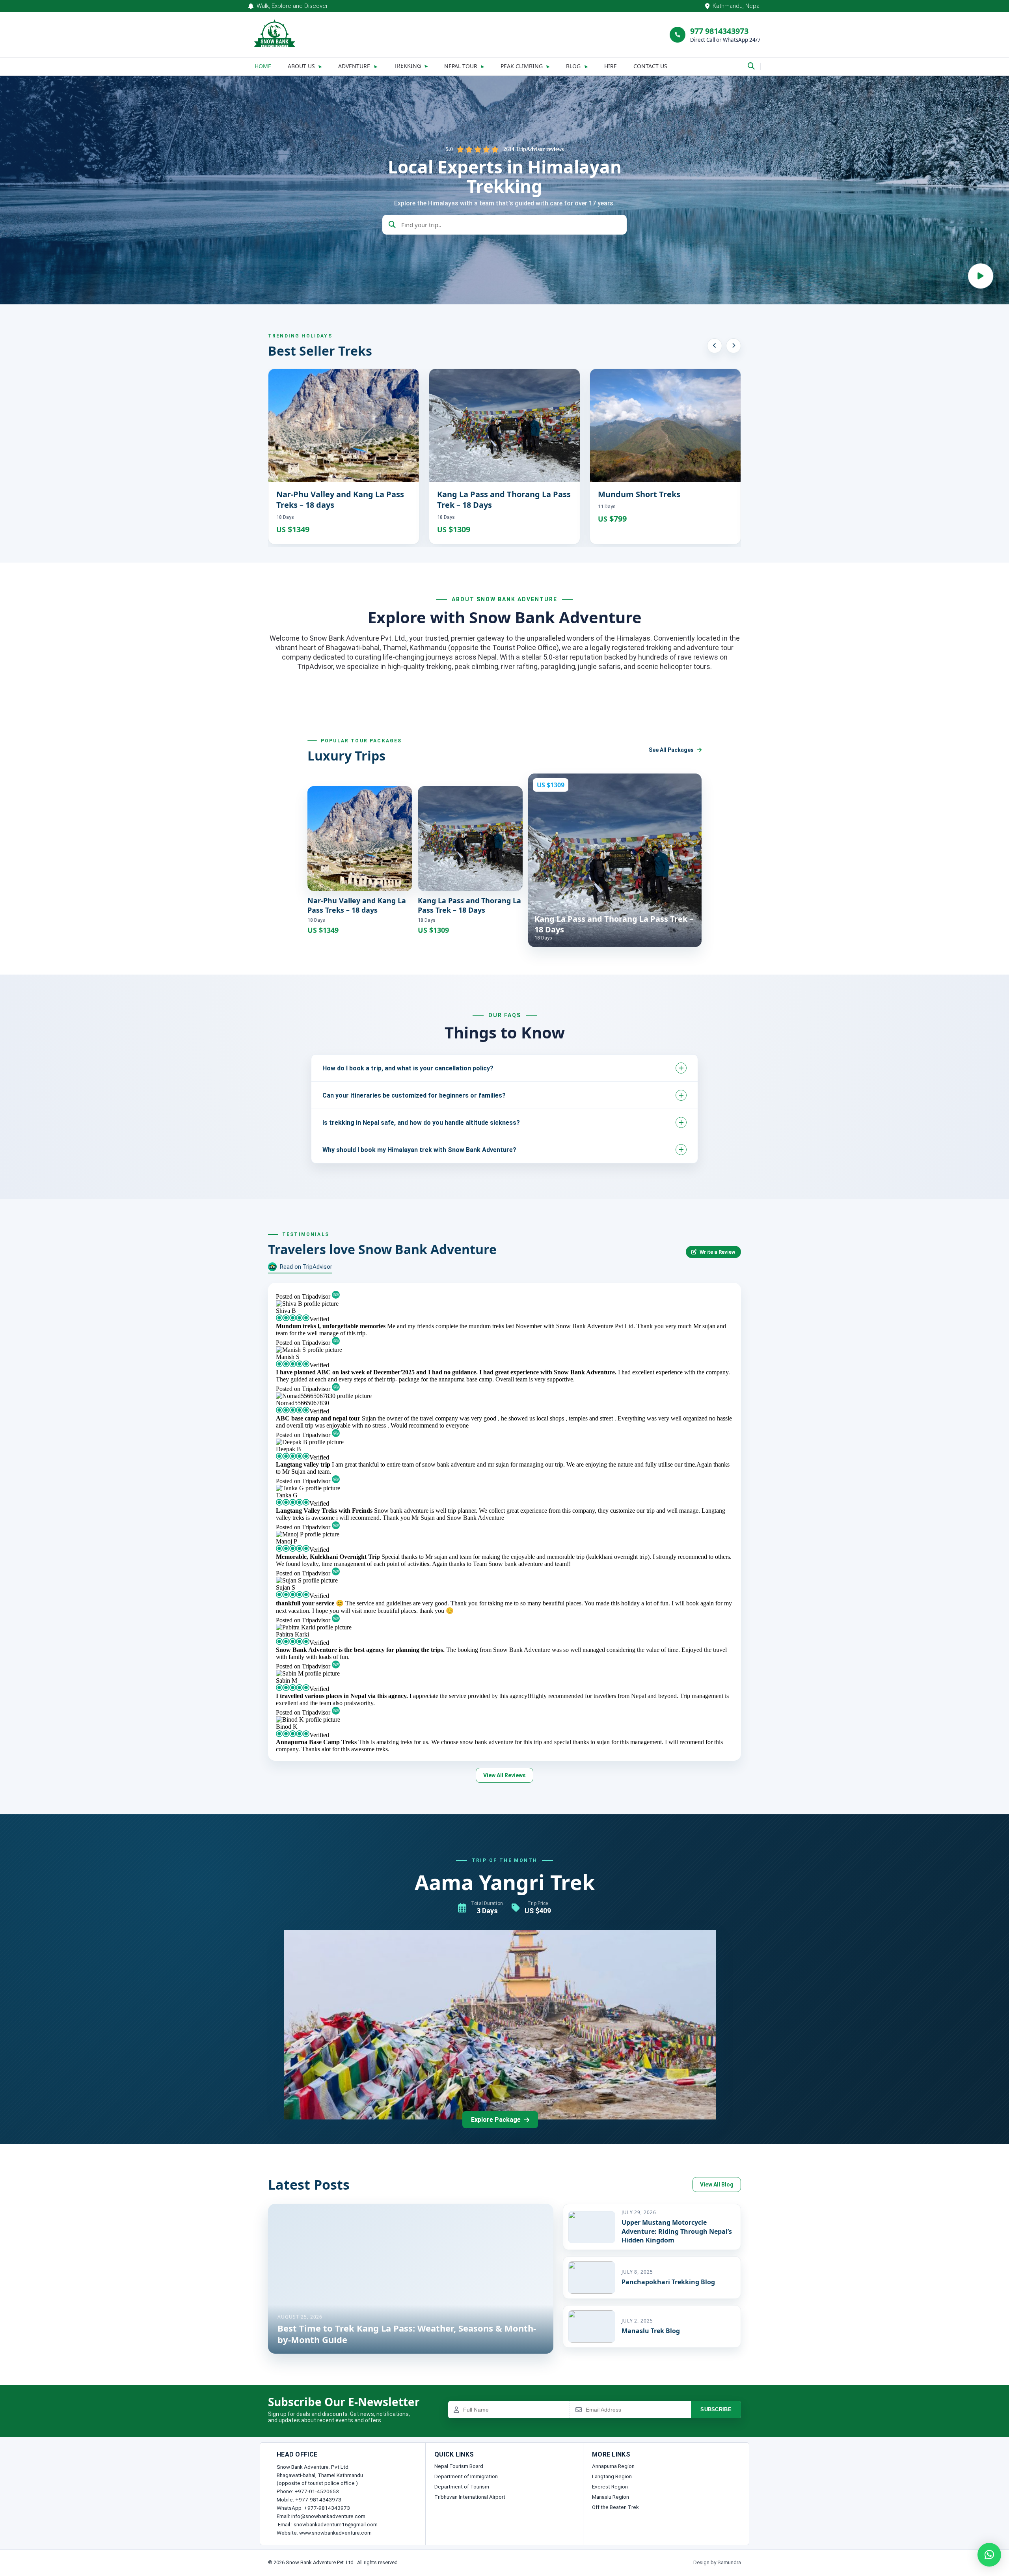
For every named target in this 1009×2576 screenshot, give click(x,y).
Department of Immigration (466, 2476)
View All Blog (717, 2185)
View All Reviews (504, 1775)
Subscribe (716, 2409)
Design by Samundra (717, 2562)
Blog (573, 66)
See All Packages (671, 750)
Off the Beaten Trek (615, 2507)
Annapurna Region (613, 2466)
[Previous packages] (715, 346)
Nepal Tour (461, 66)
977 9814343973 (719, 31)
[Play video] (981, 276)
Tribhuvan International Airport (470, 2497)
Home (263, 66)
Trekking (407, 66)
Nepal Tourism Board (459, 2466)
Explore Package (496, 2120)
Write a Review (718, 1252)
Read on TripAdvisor (306, 1267)
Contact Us (650, 66)
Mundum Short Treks (639, 494)
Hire (611, 66)
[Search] (751, 66)
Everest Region (610, 2487)
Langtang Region (612, 2476)
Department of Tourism (462, 2487)
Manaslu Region (611, 2497)
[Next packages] (733, 346)
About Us (301, 66)
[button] (989, 2555)
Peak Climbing (522, 66)
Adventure (354, 66)
